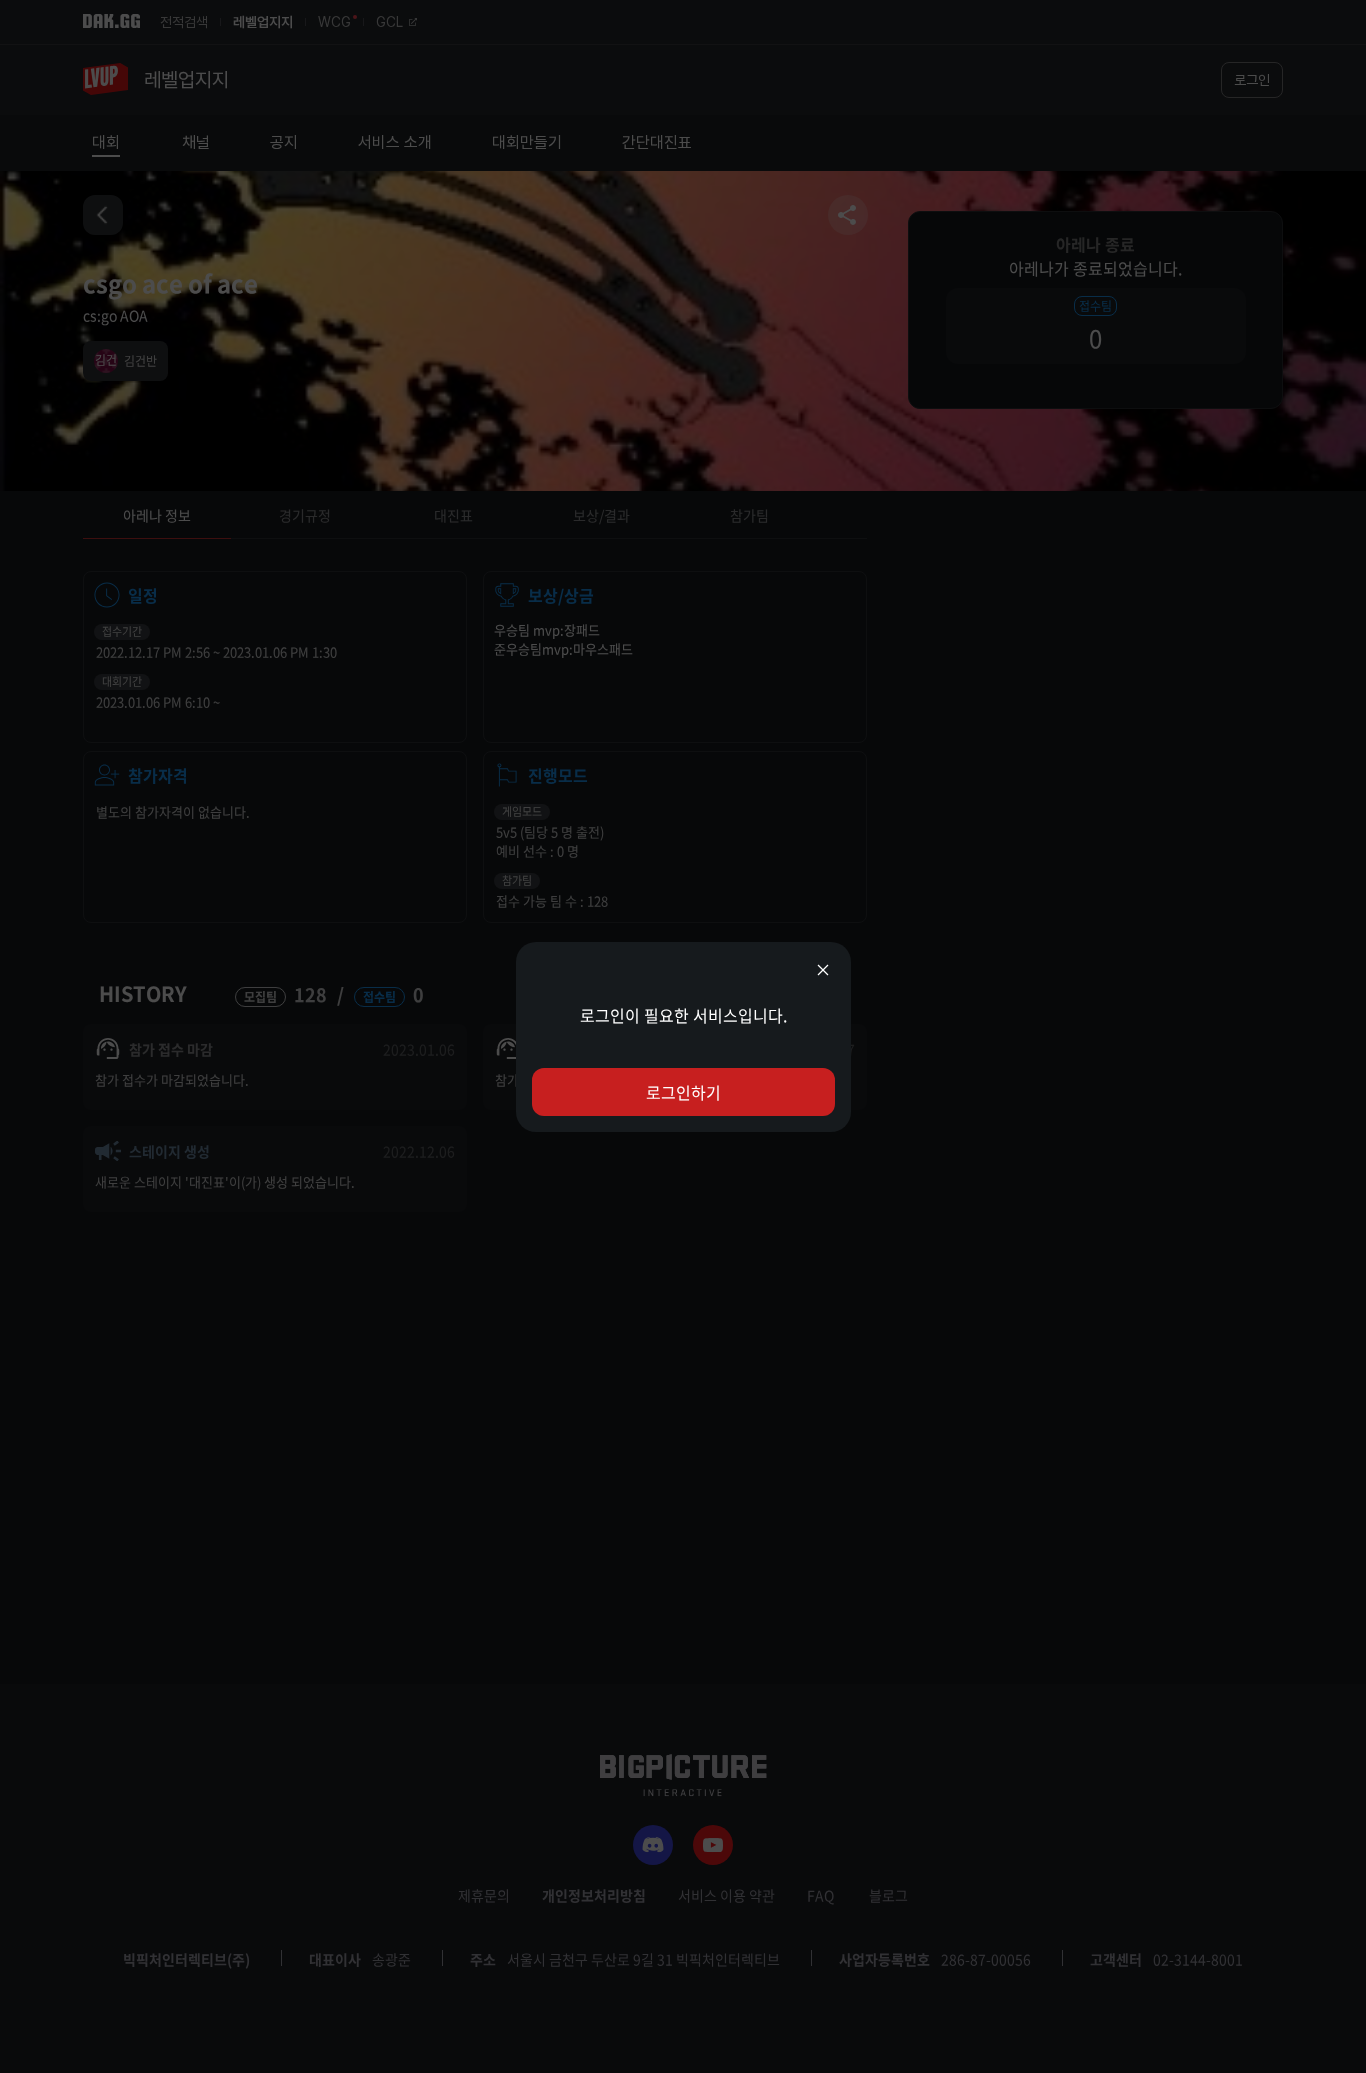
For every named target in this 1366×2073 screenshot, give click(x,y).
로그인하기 (683, 1092)
